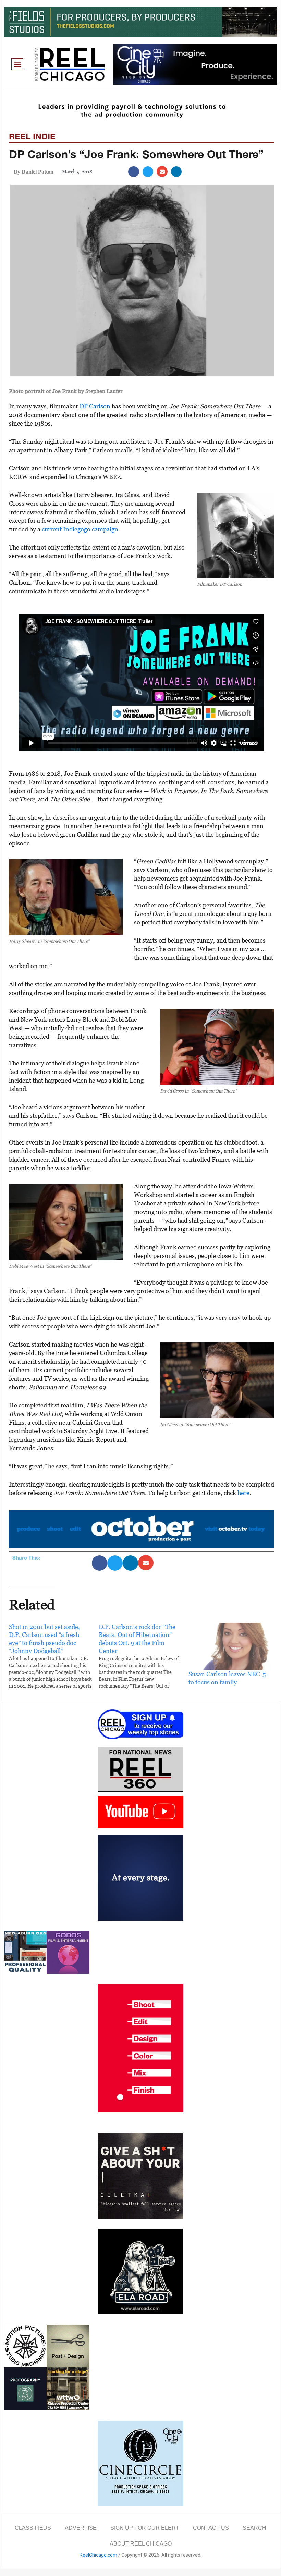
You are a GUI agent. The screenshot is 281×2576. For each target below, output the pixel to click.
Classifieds (33, 2528)
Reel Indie (32, 136)
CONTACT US (211, 2528)
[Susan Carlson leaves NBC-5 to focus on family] (230, 1646)
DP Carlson (95, 406)
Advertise (81, 2528)
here (243, 1493)
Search (254, 2528)
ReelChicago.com (98, 2555)
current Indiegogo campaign (80, 529)
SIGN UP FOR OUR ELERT (145, 2528)
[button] (17, 64)
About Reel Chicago (141, 2544)
